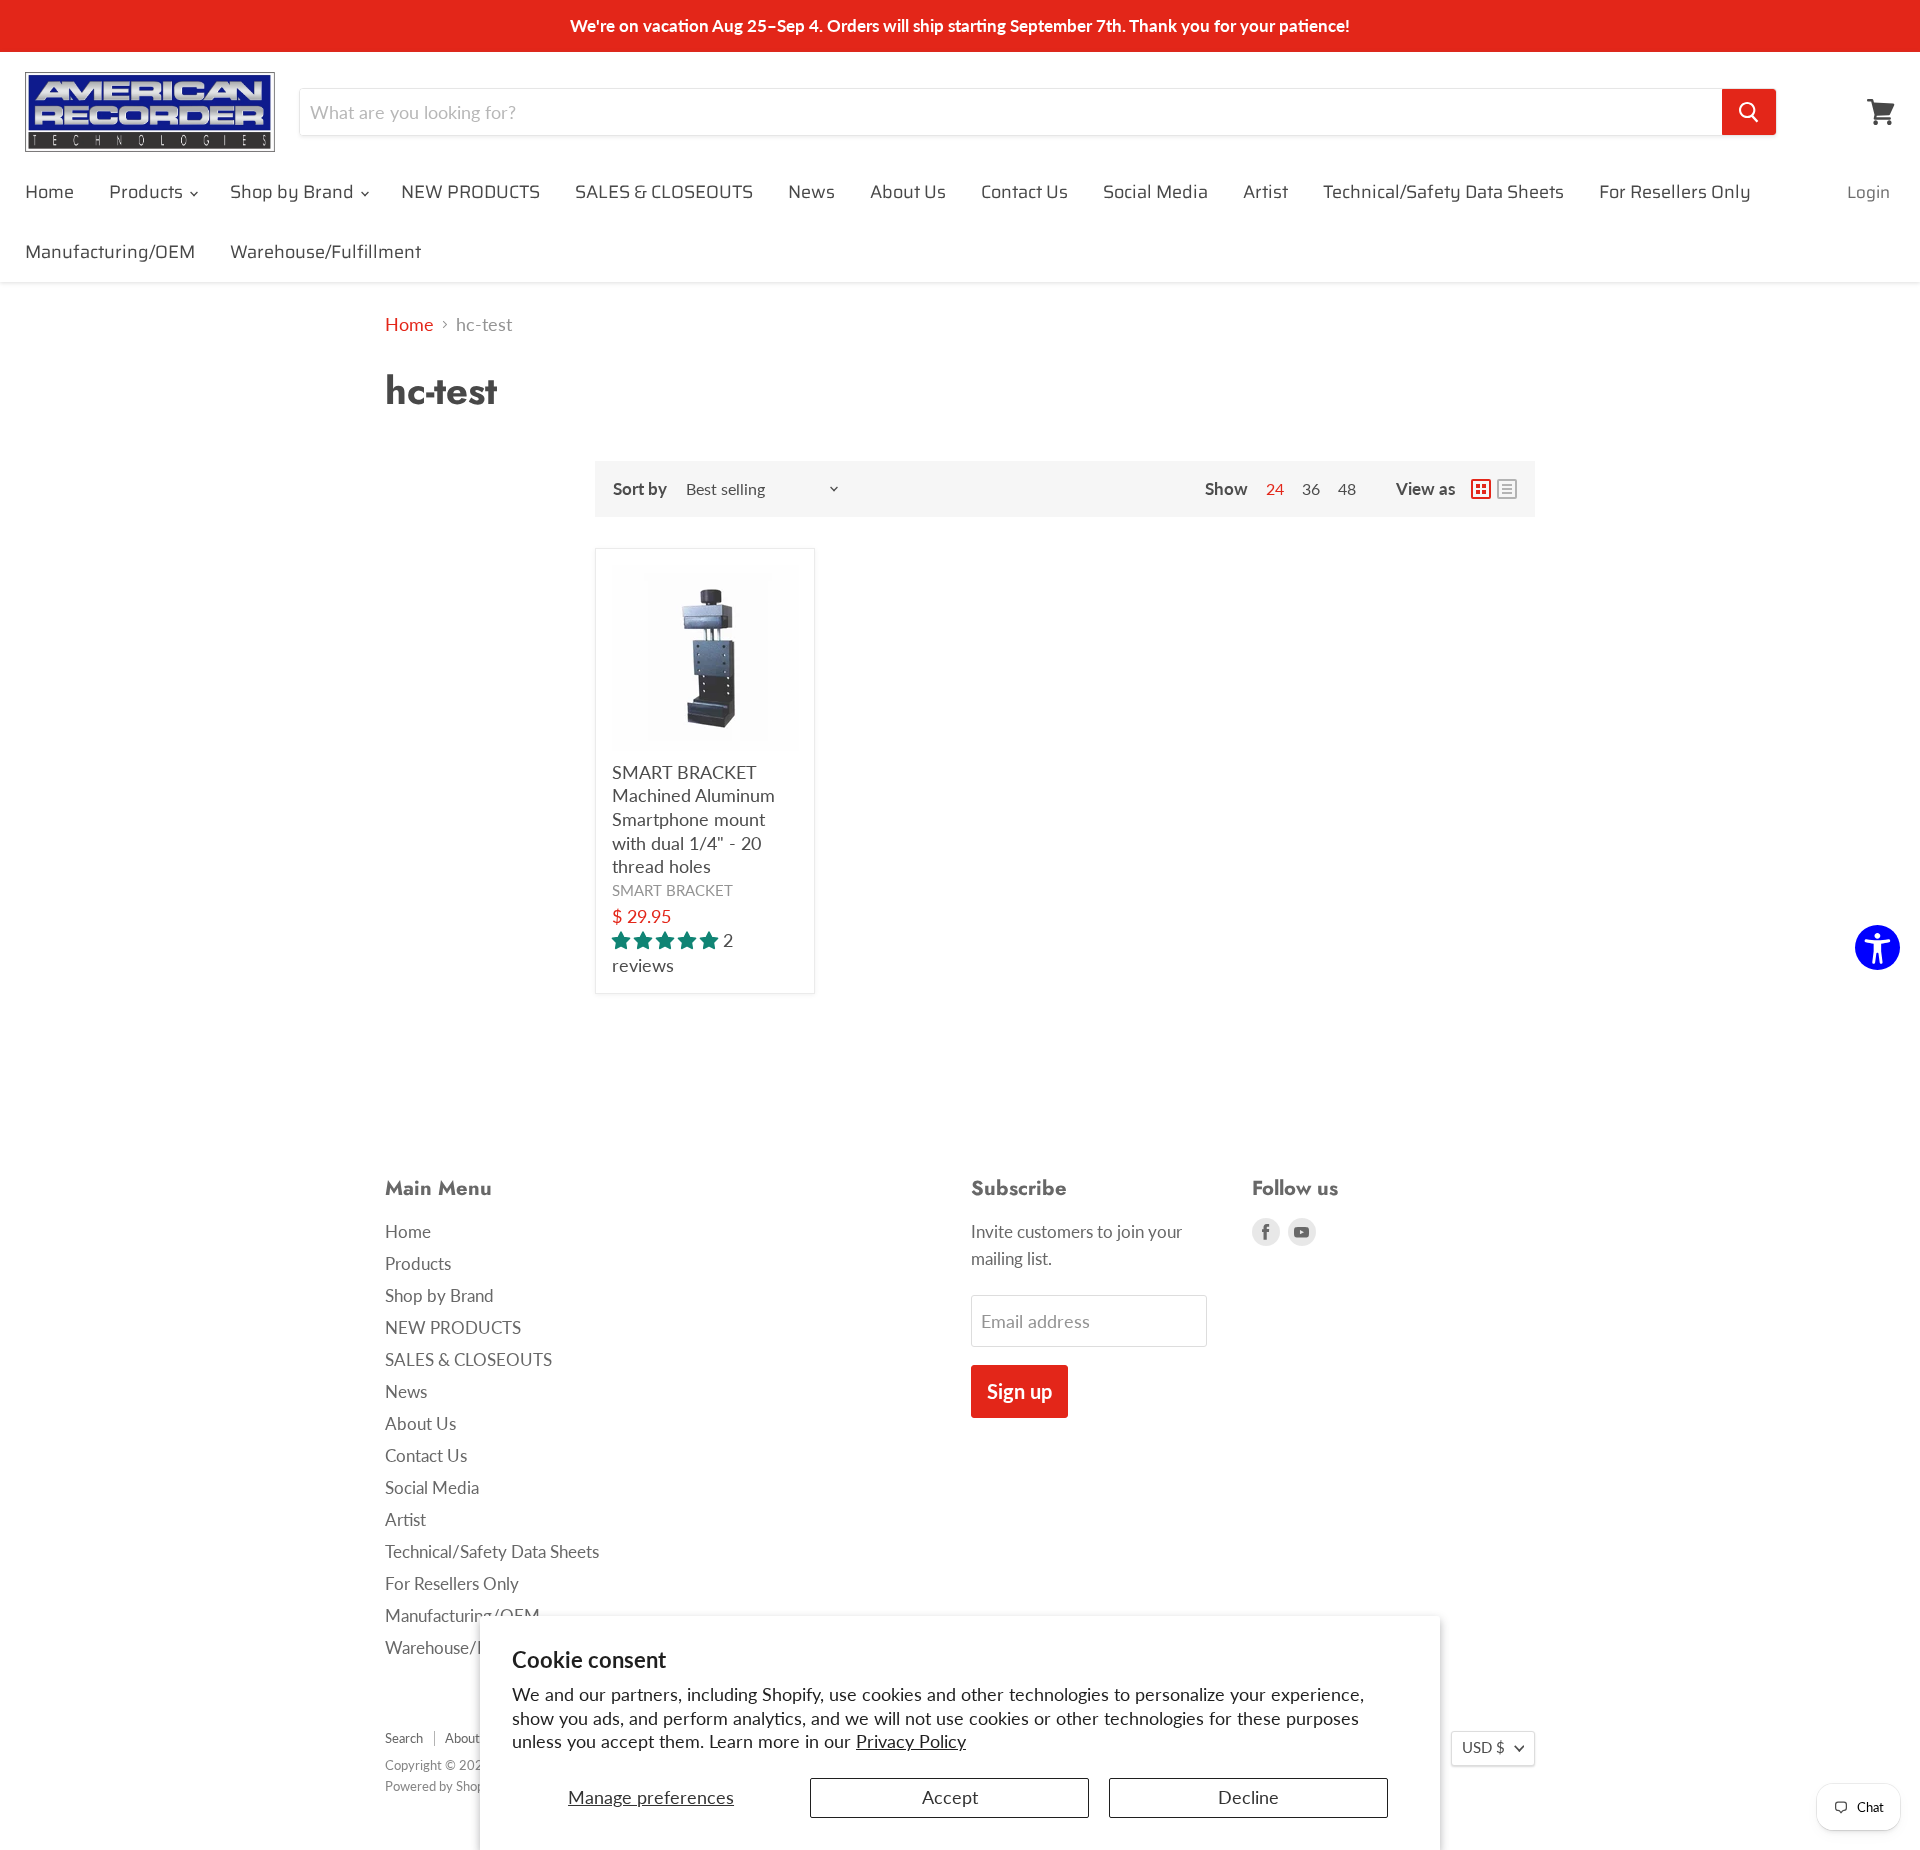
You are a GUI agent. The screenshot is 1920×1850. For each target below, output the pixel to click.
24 (1275, 488)
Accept (950, 1797)
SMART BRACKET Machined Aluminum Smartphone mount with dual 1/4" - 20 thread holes (693, 819)
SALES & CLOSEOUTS (664, 192)
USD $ (1483, 1747)
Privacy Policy (911, 1741)
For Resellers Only (1675, 192)
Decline (1248, 1797)
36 (1311, 488)
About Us (908, 192)
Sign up (1019, 1391)
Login (1868, 192)
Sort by (640, 488)
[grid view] (1481, 489)
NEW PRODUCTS (470, 192)
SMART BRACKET (672, 890)
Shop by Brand (294, 192)
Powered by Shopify (442, 1786)
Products (148, 192)
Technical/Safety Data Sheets (1443, 192)
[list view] (1507, 489)
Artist (1265, 192)
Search (404, 1738)
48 (1347, 488)
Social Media (1155, 192)
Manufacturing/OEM (110, 252)
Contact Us (1024, 192)
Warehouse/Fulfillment (325, 252)
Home (49, 192)
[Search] (1749, 112)
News (811, 192)
